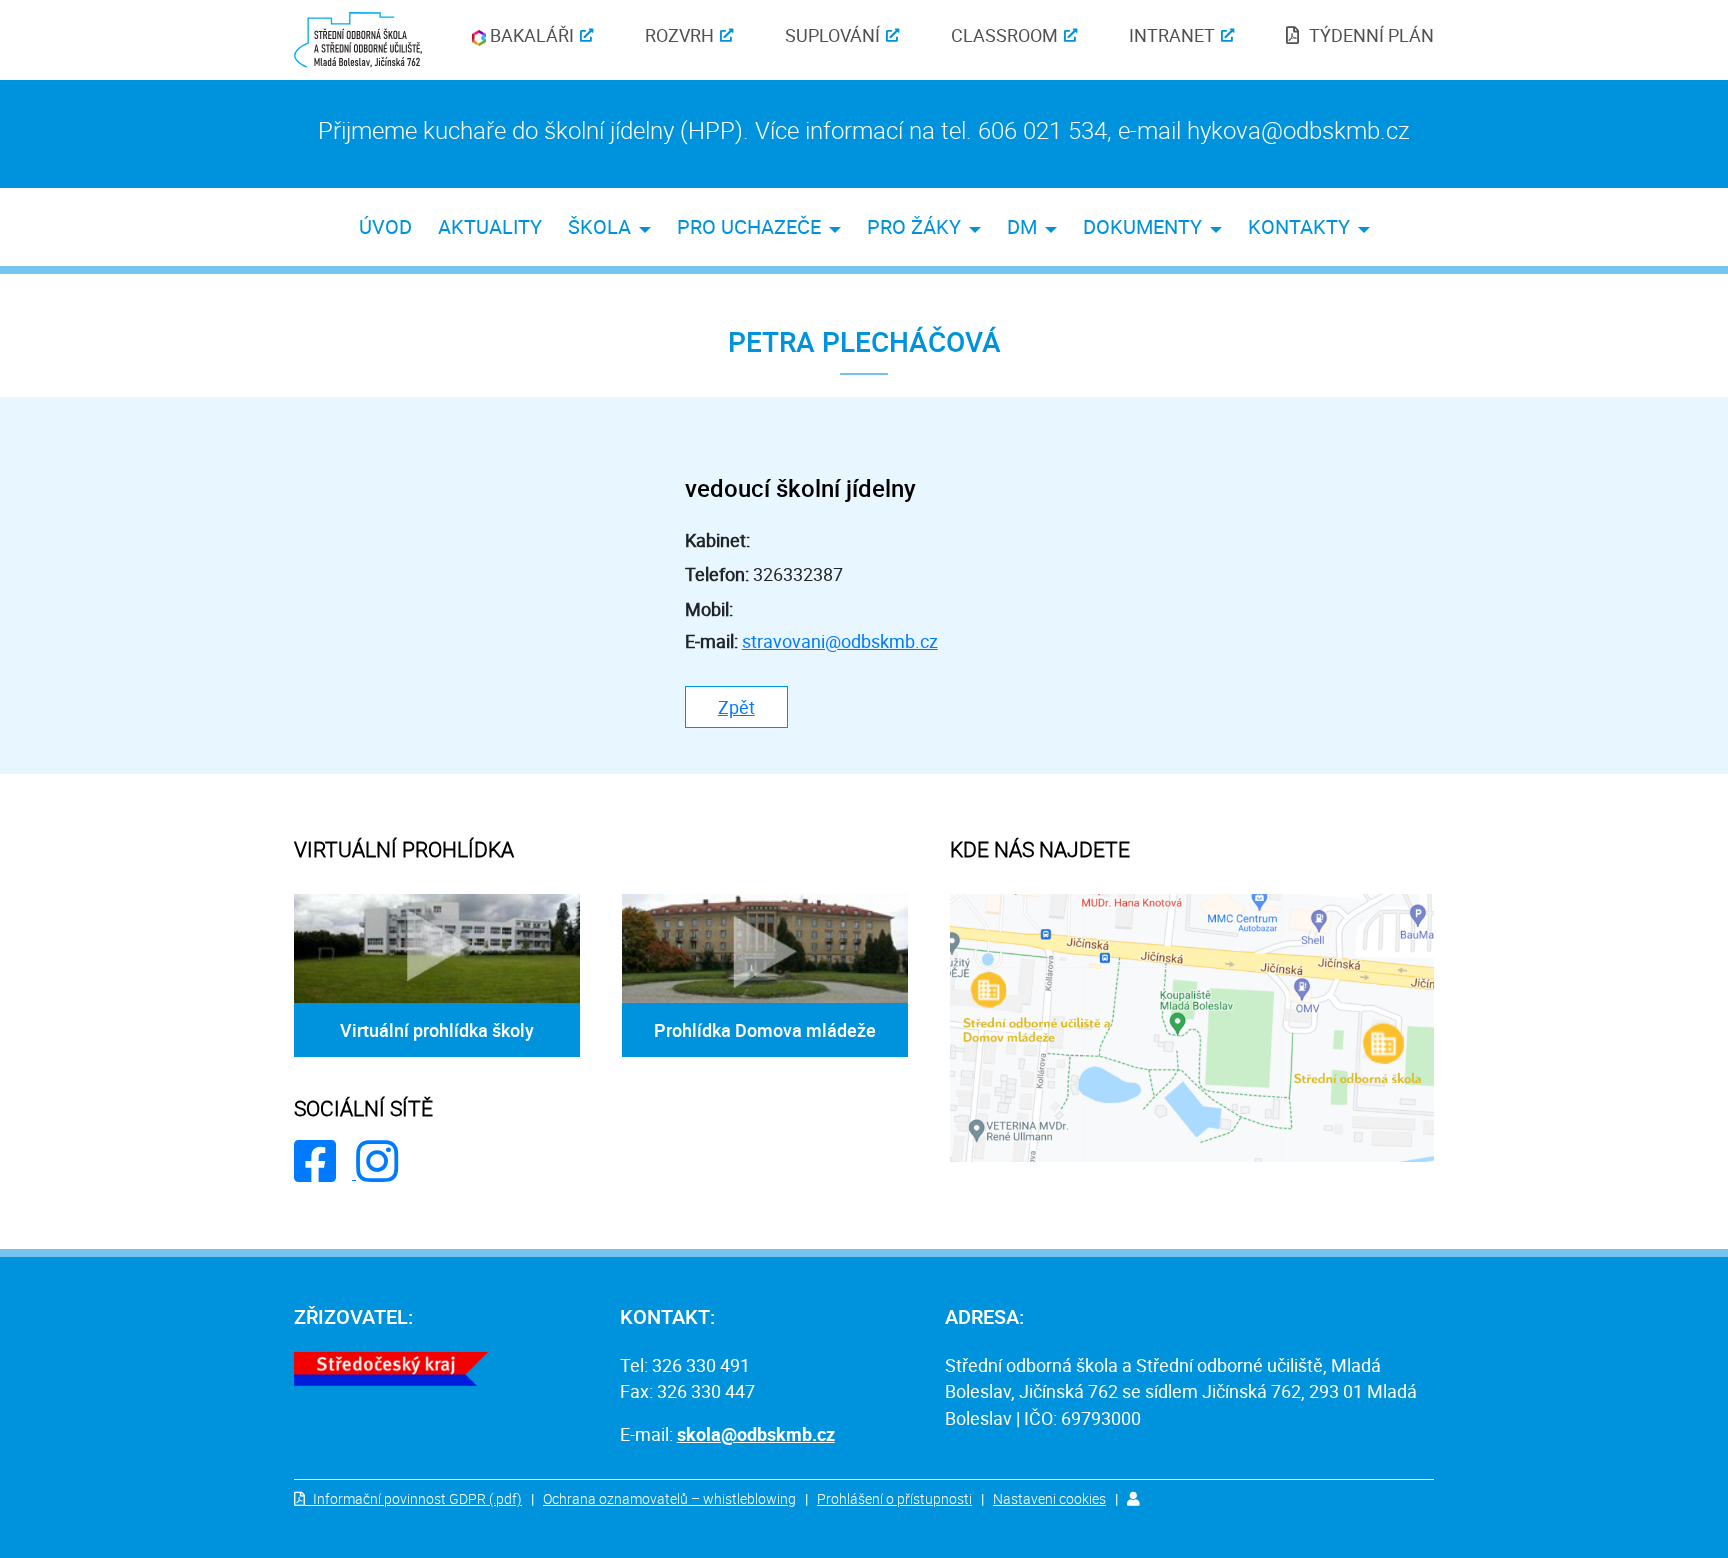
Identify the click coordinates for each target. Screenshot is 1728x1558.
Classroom (1004, 35)
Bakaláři (530, 35)
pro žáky (914, 226)
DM (1022, 226)
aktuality (490, 226)
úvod (385, 226)
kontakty (1299, 226)
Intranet (1172, 35)
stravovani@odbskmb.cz (840, 641)
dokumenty (1142, 226)
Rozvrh (679, 35)
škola (599, 226)
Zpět (736, 707)
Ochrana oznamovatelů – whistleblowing (669, 1498)
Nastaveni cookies (1049, 1498)
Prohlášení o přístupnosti (894, 1498)
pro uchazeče (749, 226)
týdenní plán (1371, 35)
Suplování (832, 35)
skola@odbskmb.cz (756, 1434)
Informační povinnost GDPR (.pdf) (417, 1498)
